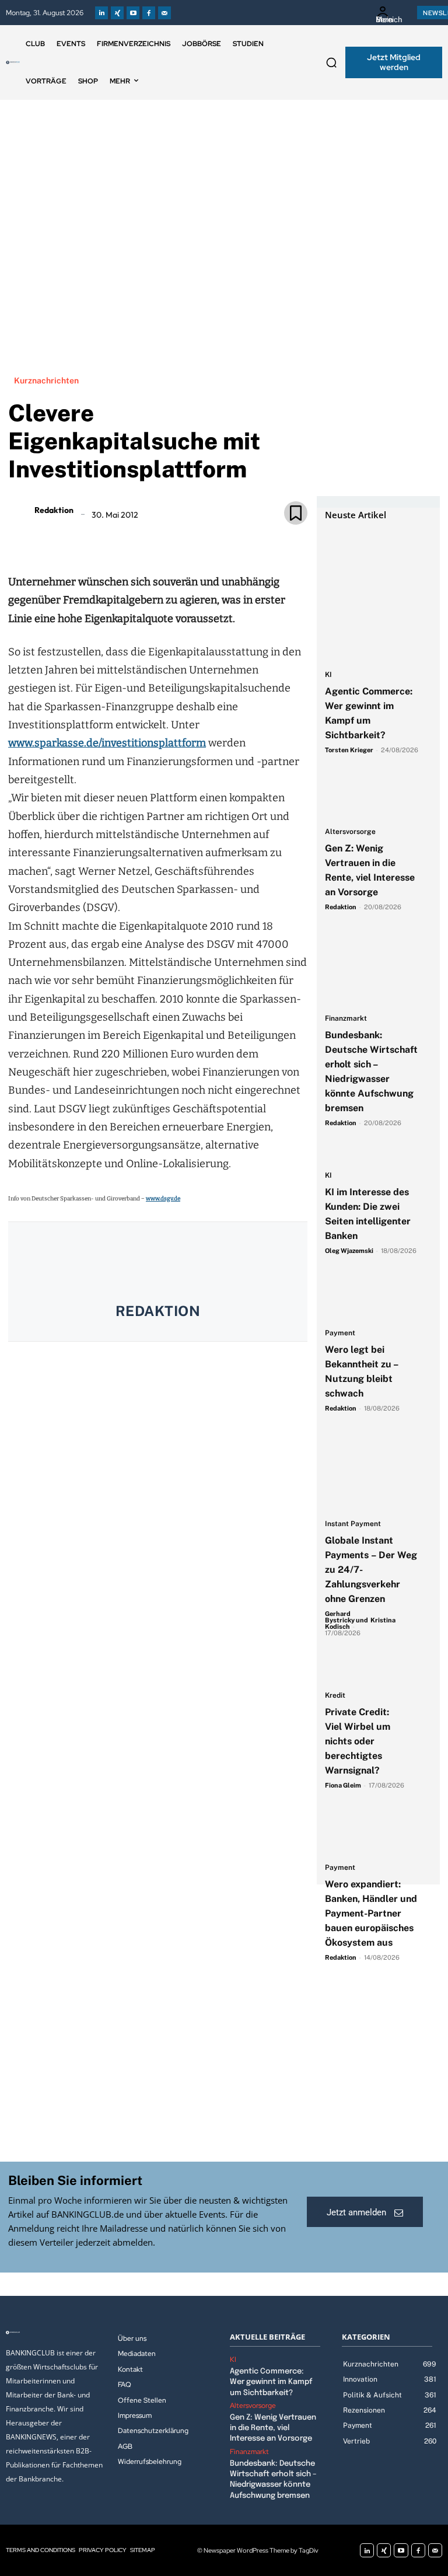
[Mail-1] (164, 13)
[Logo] (13, 62)
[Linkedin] (101, 13)
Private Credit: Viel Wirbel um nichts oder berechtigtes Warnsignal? (358, 1741)
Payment (340, 1333)
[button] (331, 62)
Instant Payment (353, 1524)
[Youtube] (133, 13)
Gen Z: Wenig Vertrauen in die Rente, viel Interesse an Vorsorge (273, 2428)
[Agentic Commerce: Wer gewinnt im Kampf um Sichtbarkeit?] (372, 551)
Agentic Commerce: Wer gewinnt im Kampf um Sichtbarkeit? (271, 2382)
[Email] (90, 540)
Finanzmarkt (346, 1019)
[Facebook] (149, 13)
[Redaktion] (20, 510)
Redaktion (54, 510)
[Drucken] (171, 540)
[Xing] (117, 13)
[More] (225, 540)
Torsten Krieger (349, 750)
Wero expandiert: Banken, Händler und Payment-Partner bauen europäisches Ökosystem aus (371, 1913)
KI (328, 675)
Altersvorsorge (350, 832)
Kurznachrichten (46, 381)
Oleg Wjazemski (349, 1251)
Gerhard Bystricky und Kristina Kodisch (360, 1620)
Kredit (335, 1696)
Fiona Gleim (343, 1785)
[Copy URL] (198, 540)
